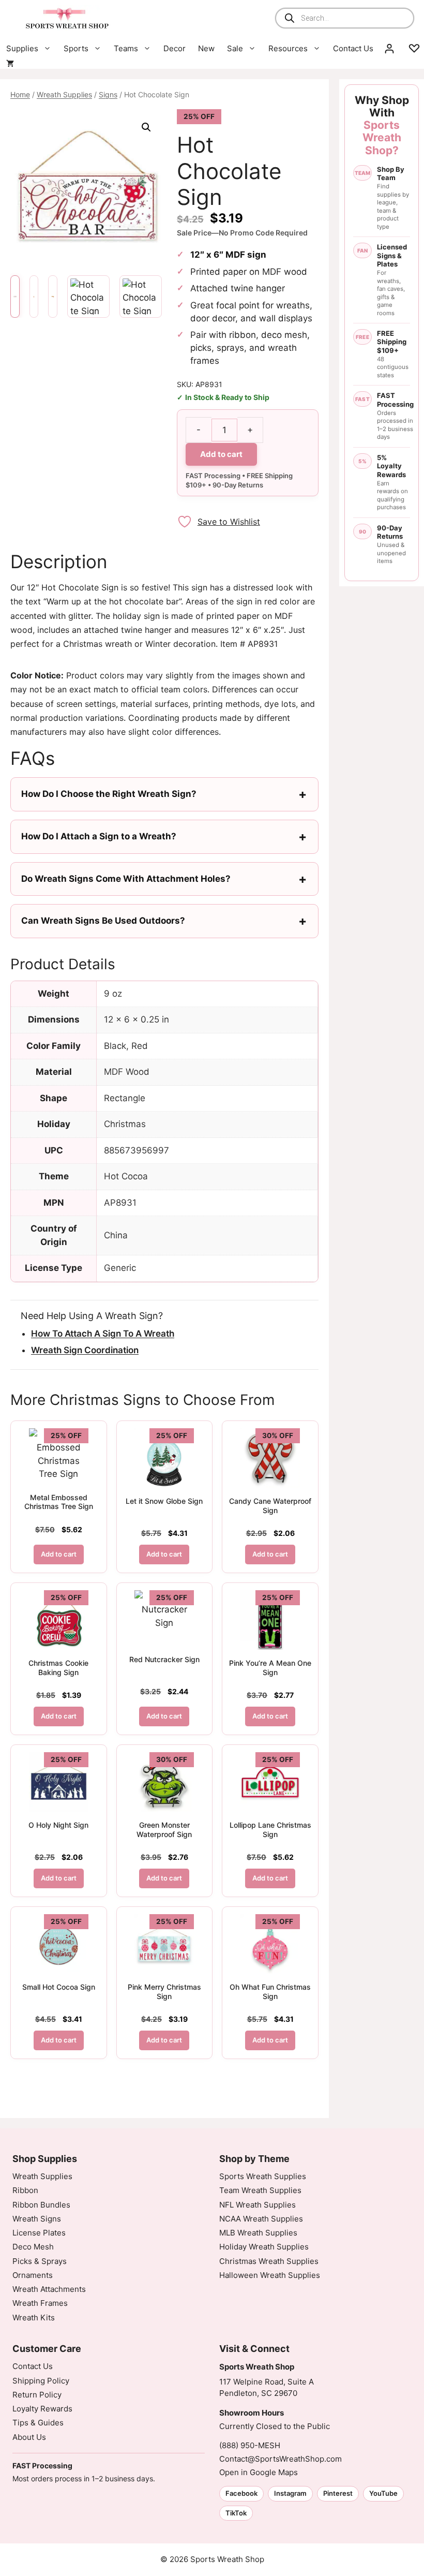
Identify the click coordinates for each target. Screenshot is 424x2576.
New (206, 48)
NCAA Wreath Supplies (261, 2219)
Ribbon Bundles (41, 2205)
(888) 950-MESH (250, 2445)
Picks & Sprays (40, 2261)
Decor (175, 48)
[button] (146, 127)
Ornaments (33, 2275)
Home (20, 94)
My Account (389, 49)
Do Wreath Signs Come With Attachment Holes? (126, 879)
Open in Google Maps (259, 2472)
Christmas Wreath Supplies (269, 2261)
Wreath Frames (40, 2303)
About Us (29, 2437)
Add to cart (221, 454)
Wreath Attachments (49, 2289)
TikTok (236, 2513)
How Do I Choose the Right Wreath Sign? (109, 794)
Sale (235, 48)
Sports (76, 48)
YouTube (383, 2493)
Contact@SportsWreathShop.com (281, 2459)
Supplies (22, 48)
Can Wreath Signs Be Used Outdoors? (103, 921)
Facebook (241, 2493)
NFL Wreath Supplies (258, 2205)
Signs (108, 94)
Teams (126, 48)
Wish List (414, 49)
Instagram (290, 2493)
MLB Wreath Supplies (258, 2233)
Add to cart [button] (59, 1554)
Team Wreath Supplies (260, 2190)
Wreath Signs (37, 2219)
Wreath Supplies (64, 94)
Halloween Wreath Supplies (270, 2275)
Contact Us (353, 48)
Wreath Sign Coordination (85, 1350)
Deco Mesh (33, 2247)
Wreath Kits (34, 2318)
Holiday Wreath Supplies (264, 2247)
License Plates (39, 2233)
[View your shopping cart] (10, 64)
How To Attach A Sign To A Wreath (103, 1334)
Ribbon (25, 2190)
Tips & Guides (38, 2423)
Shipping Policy (41, 2381)
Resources (288, 48)
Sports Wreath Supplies (263, 2176)
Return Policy (37, 2395)
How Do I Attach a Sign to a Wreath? (99, 836)
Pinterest (338, 2493)
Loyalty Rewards (42, 2409)
